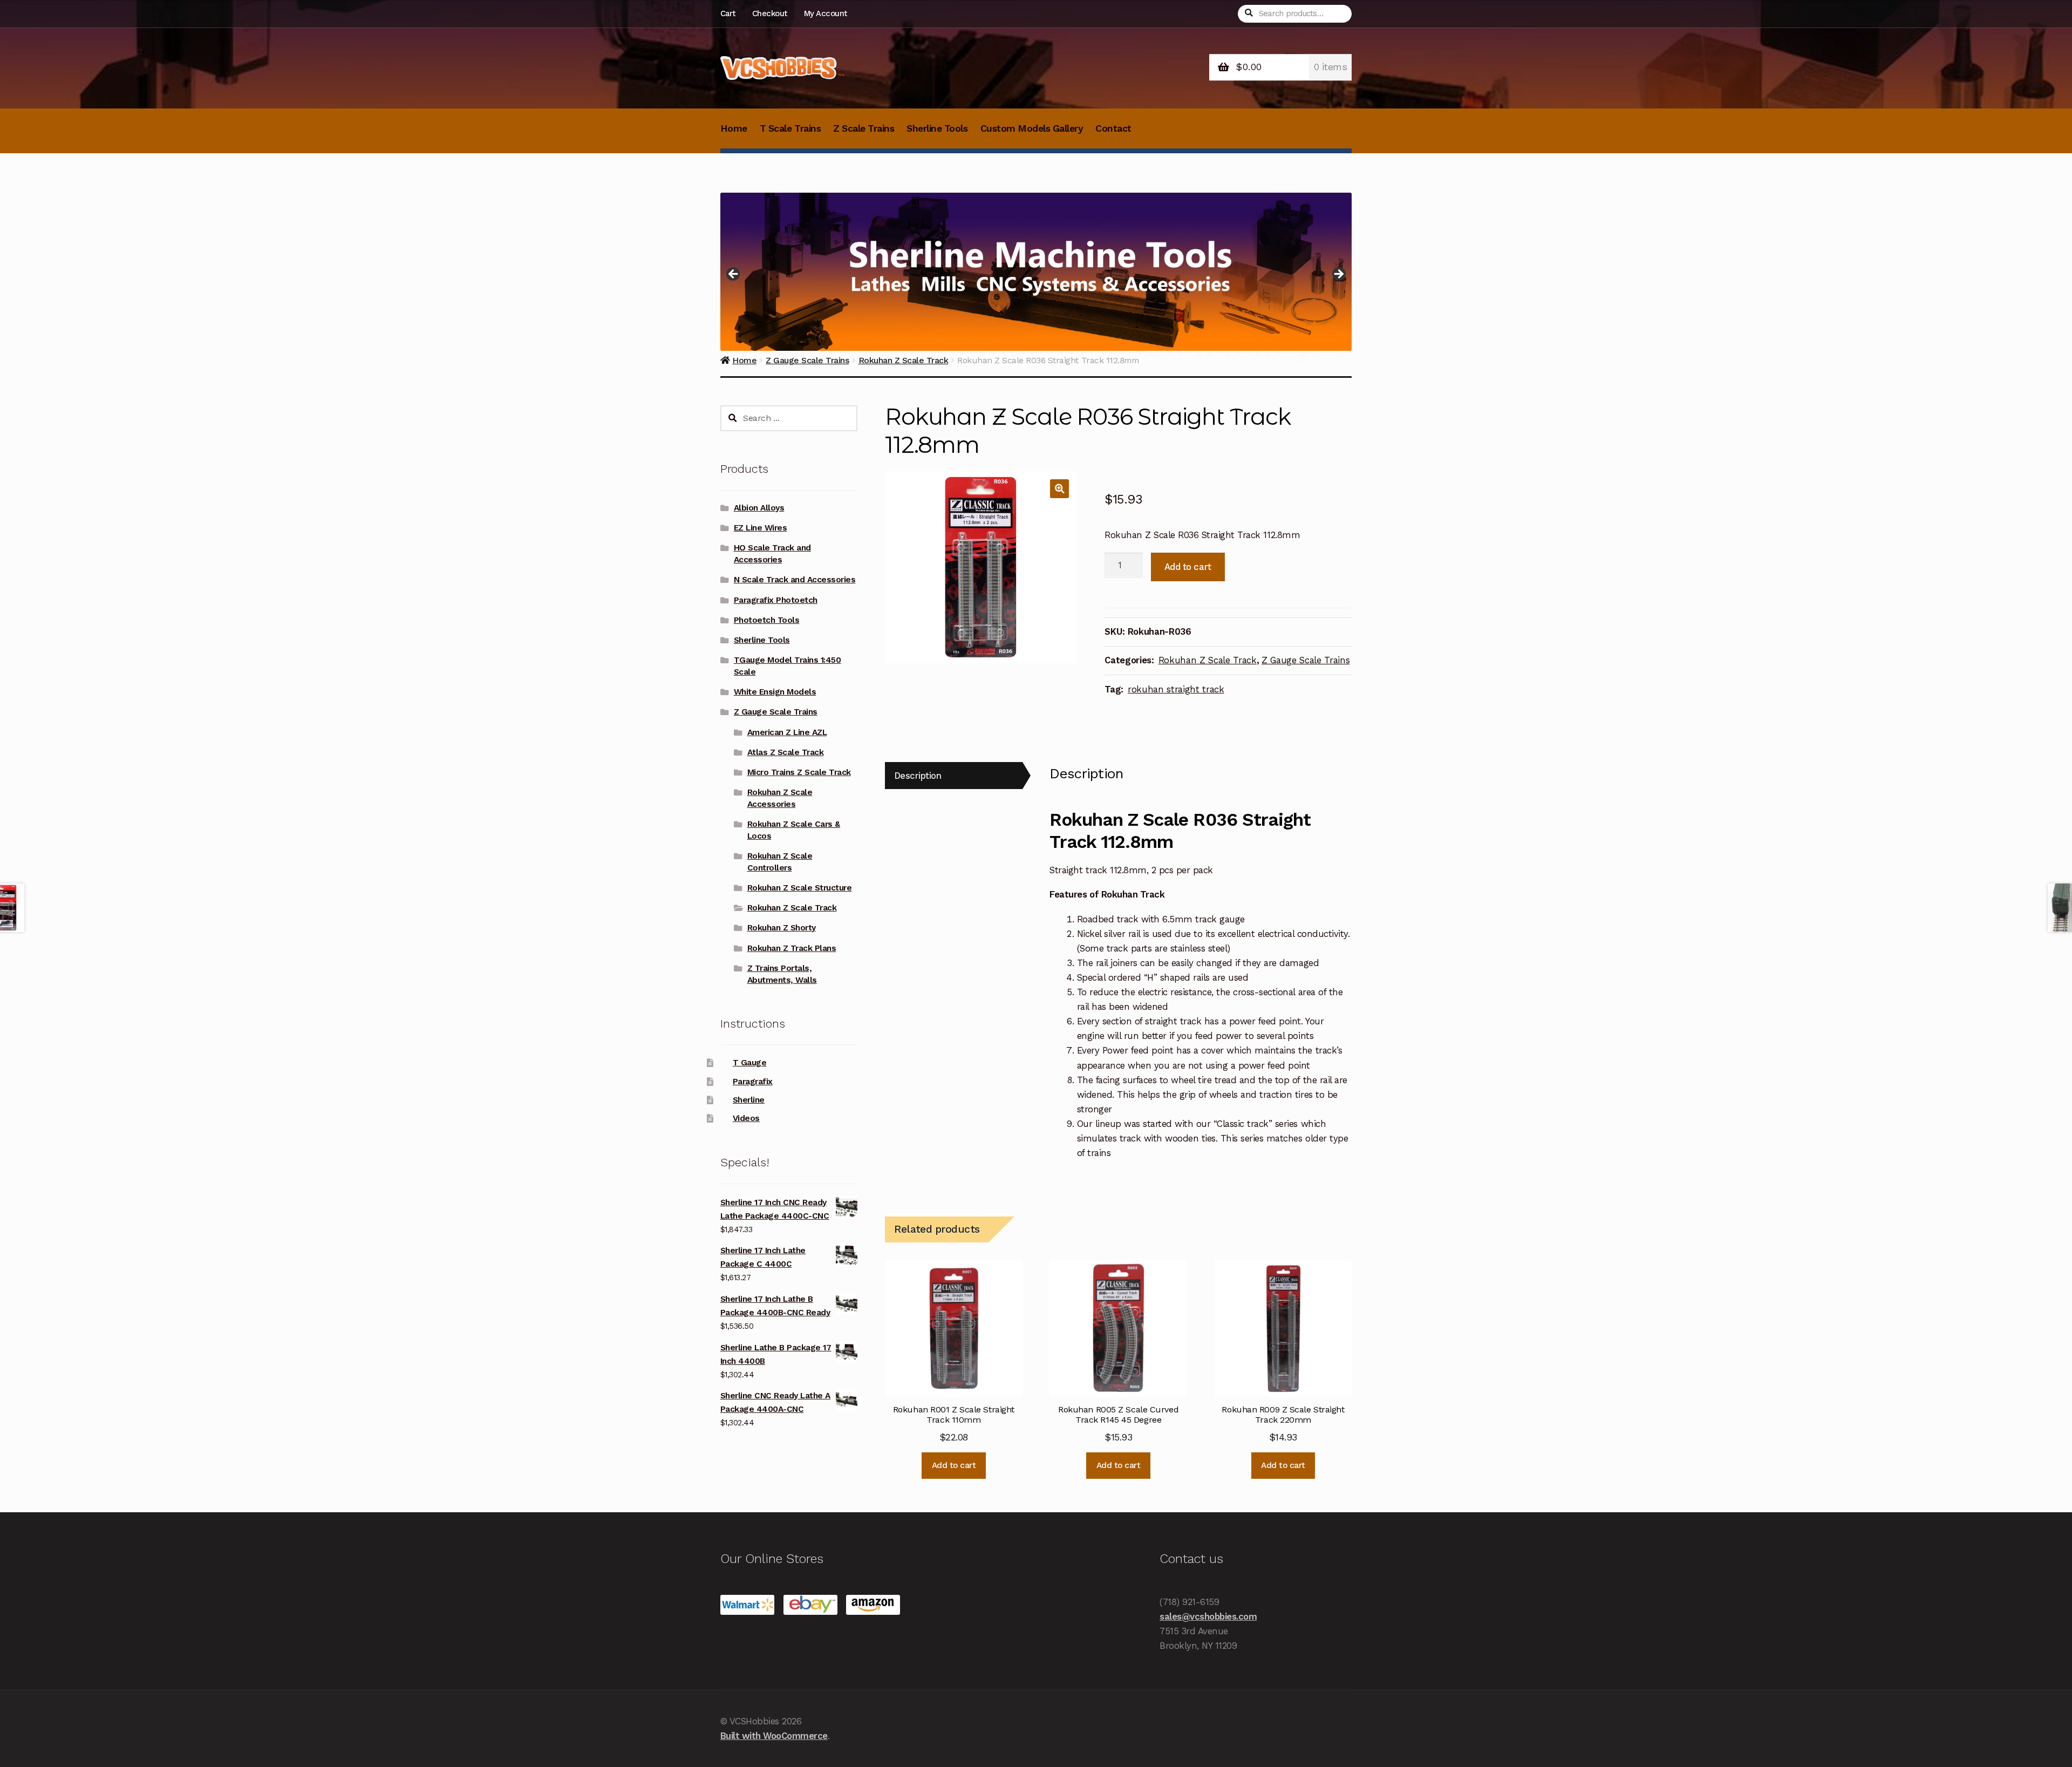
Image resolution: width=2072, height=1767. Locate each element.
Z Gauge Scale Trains (1306, 660)
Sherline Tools (937, 128)
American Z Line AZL (787, 732)
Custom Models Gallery (1032, 128)
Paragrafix (753, 1082)
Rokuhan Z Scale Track (1208, 660)
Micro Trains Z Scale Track (799, 772)
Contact (1113, 128)
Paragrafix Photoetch (776, 600)
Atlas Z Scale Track (786, 752)
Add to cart (1188, 567)
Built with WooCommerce (774, 1736)
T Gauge (750, 1063)
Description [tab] (918, 776)
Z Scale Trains (864, 128)
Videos (746, 1118)
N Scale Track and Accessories (795, 580)
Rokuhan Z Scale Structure (800, 888)
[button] (1059, 489)
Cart (728, 13)
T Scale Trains (790, 128)
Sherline (749, 1100)
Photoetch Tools (767, 620)
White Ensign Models (775, 692)
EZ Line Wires (761, 528)
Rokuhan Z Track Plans (792, 948)
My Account (826, 13)
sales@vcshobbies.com (1208, 1616)
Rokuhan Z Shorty (782, 928)
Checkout (770, 13)
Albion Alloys (759, 508)
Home (734, 128)
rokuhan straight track (1176, 689)
